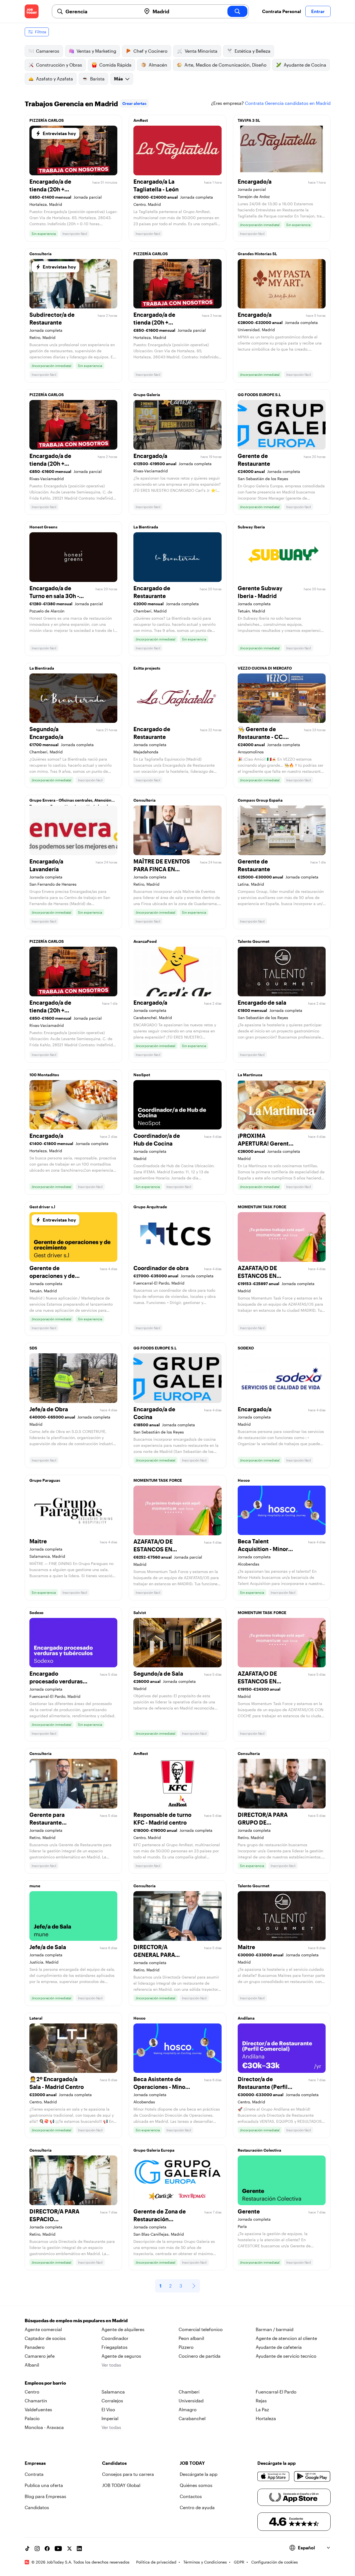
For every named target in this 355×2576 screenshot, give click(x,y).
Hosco (244, 1480)
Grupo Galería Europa (154, 2150)
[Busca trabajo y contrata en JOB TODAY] (32, 11)
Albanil (32, 2365)
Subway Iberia (251, 527)
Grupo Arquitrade (150, 1207)
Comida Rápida (115, 65)
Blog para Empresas (45, 2496)
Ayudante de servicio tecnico (286, 2356)
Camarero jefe (40, 2356)
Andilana (246, 2018)
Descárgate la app (199, 2474)
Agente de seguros (121, 2356)
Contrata (34, 2474)
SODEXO (246, 1348)
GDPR (239, 2562)
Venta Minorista (201, 51)
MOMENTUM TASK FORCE (262, 1207)
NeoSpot (142, 1075)
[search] (237, 11)
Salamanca (113, 2392)
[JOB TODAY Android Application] (312, 2476)
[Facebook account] (47, 2549)
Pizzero (186, 2347)
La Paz (262, 2409)
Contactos (191, 2496)
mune (35, 1886)
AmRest (141, 120)
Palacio (32, 2418)
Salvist (140, 1613)
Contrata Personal (282, 11)
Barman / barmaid (275, 2329)
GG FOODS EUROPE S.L (259, 395)
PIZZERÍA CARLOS (47, 120)
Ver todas (111, 2365)
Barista (97, 79)
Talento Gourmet (253, 941)
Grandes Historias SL (257, 254)
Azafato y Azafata (54, 79)
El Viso (108, 2409)
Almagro (188, 2409)
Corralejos (112, 2401)
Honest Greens (43, 527)
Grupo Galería (147, 395)
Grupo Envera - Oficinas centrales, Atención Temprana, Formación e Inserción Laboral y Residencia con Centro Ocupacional (70, 802)
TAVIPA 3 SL (249, 120)
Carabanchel (192, 2418)
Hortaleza (266, 2418)
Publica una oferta (44, 2485)
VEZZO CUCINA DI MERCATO (265, 668)
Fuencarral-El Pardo (276, 2392)
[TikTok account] (27, 2549)
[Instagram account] (37, 2549)
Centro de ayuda (197, 2507)
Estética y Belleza (253, 51)
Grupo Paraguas (45, 1480)
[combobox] (101, 11)
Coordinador (115, 2338)
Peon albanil (191, 2338)
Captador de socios (45, 2338)
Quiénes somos (196, 2485)
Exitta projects (147, 668)
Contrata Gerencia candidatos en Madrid (288, 103)
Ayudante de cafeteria (279, 2347)
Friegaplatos (115, 2347)
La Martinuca (250, 1075)
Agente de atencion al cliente (286, 2338)
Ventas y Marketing (96, 51)
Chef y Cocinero (150, 51)
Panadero (35, 2347)
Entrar (318, 11)
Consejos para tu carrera (128, 2474)
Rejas (261, 2401)
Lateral (36, 2018)
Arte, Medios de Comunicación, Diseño (225, 65)
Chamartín (36, 2401)
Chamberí (189, 2392)
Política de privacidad (156, 2562)
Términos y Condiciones (205, 2562)
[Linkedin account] (79, 2549)
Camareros (48, 51)
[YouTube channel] (58, 2549)
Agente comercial (43, 2329)
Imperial (110, 2418)
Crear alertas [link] (134, 103)
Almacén (158, 65)
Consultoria (40, 254)
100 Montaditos (44, 1075)
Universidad (191, 2401)
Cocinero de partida (200, 2356)
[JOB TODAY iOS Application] (274, 2476)
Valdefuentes (38, 2409)
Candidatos (37, 2507)
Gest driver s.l (42, 1207)
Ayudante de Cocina (305, 65)
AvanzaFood (145, 941)
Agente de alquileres (123, 2329)
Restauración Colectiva (259, 2150)
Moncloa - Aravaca (44, 2427)
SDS (33, 1348)
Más (118, 79)
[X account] (69, 2549)
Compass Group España (260, 800)
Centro (32, 2392)
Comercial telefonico (201, 2329)
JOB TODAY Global (121, 2485)
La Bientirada (146, 527)
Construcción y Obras (59, 65)
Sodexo (36, 1613)
